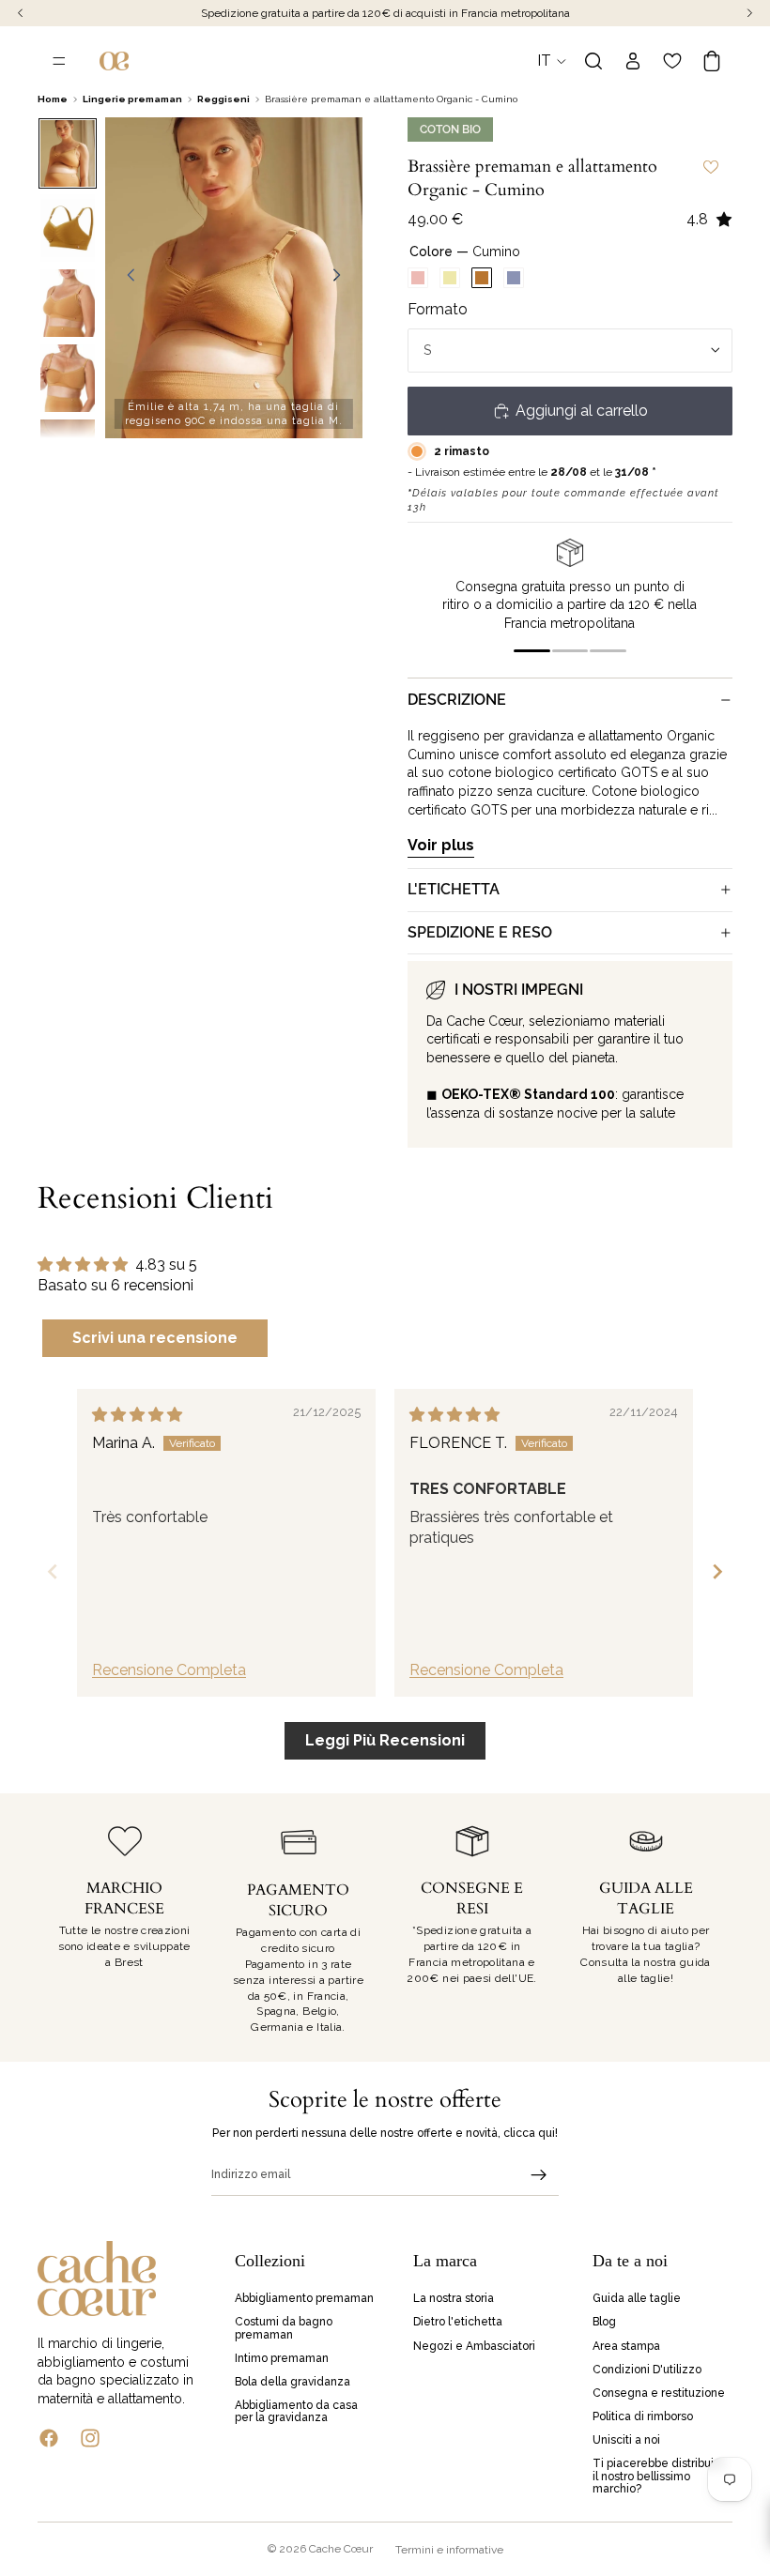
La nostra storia (454, 2298)
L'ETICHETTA (454, 889)
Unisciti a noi (626, 2441)
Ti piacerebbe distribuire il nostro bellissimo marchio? (659, 2477)
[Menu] (59, 61)
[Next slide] (717, 1571)
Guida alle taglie (637, 2298)
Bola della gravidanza (293, 2382)
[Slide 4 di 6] (67, 378)
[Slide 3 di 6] (67, 303)
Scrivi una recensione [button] (155, 1338)
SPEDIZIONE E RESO (480, 932)
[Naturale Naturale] (450, 278)
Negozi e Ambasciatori (474, 2346)
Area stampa (626, 2346)
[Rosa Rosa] (418, 278)
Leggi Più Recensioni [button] (385, 1740)
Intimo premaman (282, 2358)
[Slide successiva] (342, 278)
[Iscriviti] (539, 2175)
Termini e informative (449, 2550)
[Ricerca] (593, 61)
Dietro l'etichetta (458, 2323)
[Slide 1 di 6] (67, 154)
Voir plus (441, 845)
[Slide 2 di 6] (67, 228)
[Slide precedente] (126, 278)
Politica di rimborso (643, 2416)
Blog (604, 2323)
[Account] (633, 61)
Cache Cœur (341, 2549)
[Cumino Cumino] (482, 278)
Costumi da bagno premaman (284, 2329)
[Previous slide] (53, 1571)
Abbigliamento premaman (304, 2298)
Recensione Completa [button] (169, 1670)
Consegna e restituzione (659, 2393)
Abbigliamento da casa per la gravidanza (296, 2411)
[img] (137, 1415)
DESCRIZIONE (457, 700)
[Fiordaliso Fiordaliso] (514, 278)
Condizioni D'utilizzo (647, 2370)
